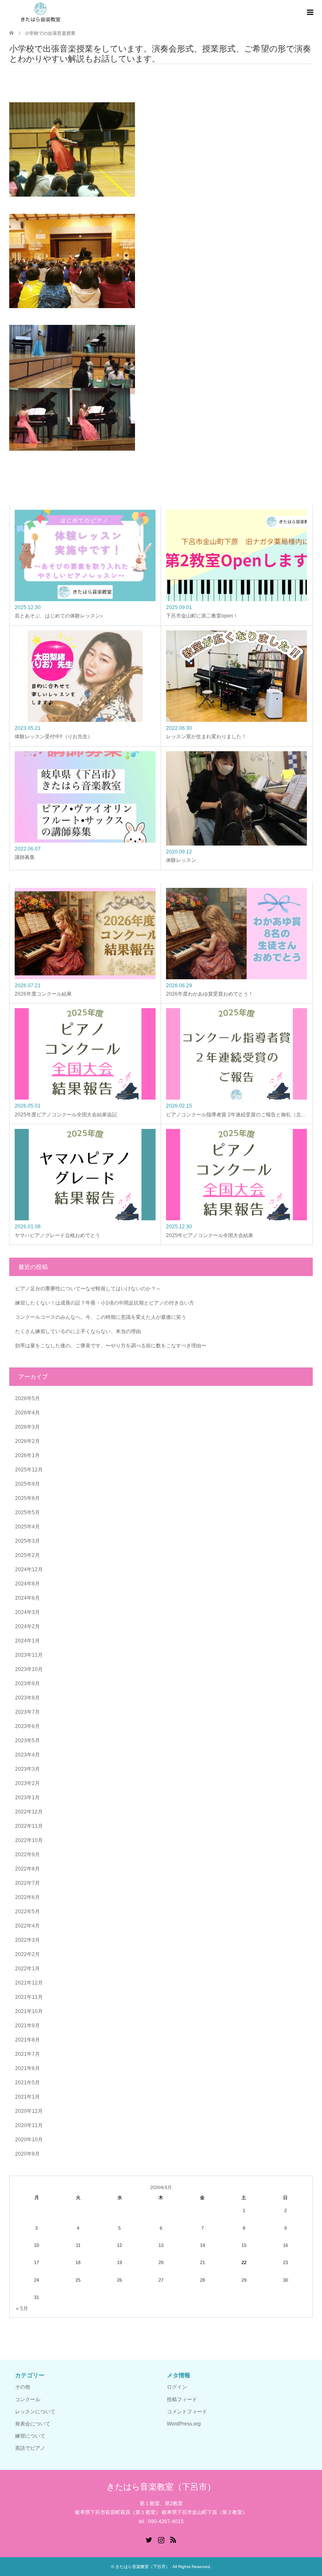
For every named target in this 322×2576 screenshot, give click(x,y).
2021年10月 (29, 2011)
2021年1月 (27, 2097)
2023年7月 (27, 1712)
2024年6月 (27, 1598)
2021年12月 (29, 1983)
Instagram (161, 2539)
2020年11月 (29, 2125)
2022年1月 (27, 1969)
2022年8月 (27, 1869)
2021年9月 (27, 2026)
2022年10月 (29, 1840)
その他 (23, 2387)
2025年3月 (27, 1541)
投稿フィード (182, 2400)
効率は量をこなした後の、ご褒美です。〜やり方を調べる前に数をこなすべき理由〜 (111, 1346)
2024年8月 (27, 1584)
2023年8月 (27, 1698)
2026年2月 (27, 1441)
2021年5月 (27, 2083)
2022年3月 (27, 1940)
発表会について (33, 2424)
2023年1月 (27, 1798)
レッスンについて (35, 2412)
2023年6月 (27, 1726)
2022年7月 (27, 1883)
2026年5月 (27, 1398)
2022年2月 (27, 1954)
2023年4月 (27, 1755)
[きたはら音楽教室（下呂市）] (40, 12)
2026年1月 (27, 1455)
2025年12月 (29, 1470)
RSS (173, 2539)
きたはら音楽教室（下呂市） (161, 2487)
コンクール (28, 2400)
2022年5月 (27, 1912)
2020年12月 (29, 2111)
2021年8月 (27, 2040)
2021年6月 (27, 2068)
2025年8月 (27, 1498)
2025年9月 (27, 1484)
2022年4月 (27, 1926)
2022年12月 (29, 1812)
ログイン (177, 2387)
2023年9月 (27, 1684)
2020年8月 (27, 2154)
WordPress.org (184, 2424)
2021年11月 (29, 1997)
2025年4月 (27, 1527)
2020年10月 (29, 2140)
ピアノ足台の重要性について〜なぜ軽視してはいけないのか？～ (88, 1289)
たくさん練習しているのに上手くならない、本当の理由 (78, 1331)
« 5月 (22, 2309)
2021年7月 (27, 2054)
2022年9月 (27, 1855)
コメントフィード (187, 2412)
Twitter (149, 2539)
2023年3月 (27, 1769)
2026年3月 (27, 1427)
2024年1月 (27, 1641)
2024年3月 (27, 1612)
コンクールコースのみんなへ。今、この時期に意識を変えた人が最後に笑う (101, 1317)
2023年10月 (29, 1669)
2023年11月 (29, 1655)
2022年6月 (27, 1897)
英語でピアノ (30, 2448)
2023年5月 (27, 1741)
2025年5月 (27, 1512)
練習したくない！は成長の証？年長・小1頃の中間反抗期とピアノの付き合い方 (105, 1303)
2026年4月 (27, 1413)
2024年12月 (29, 1569)
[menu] (309, 13)
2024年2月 (27, 1627)
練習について (30, 2436)
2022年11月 (29, 1826)
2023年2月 (27, 1783)
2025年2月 (27, 1555)
